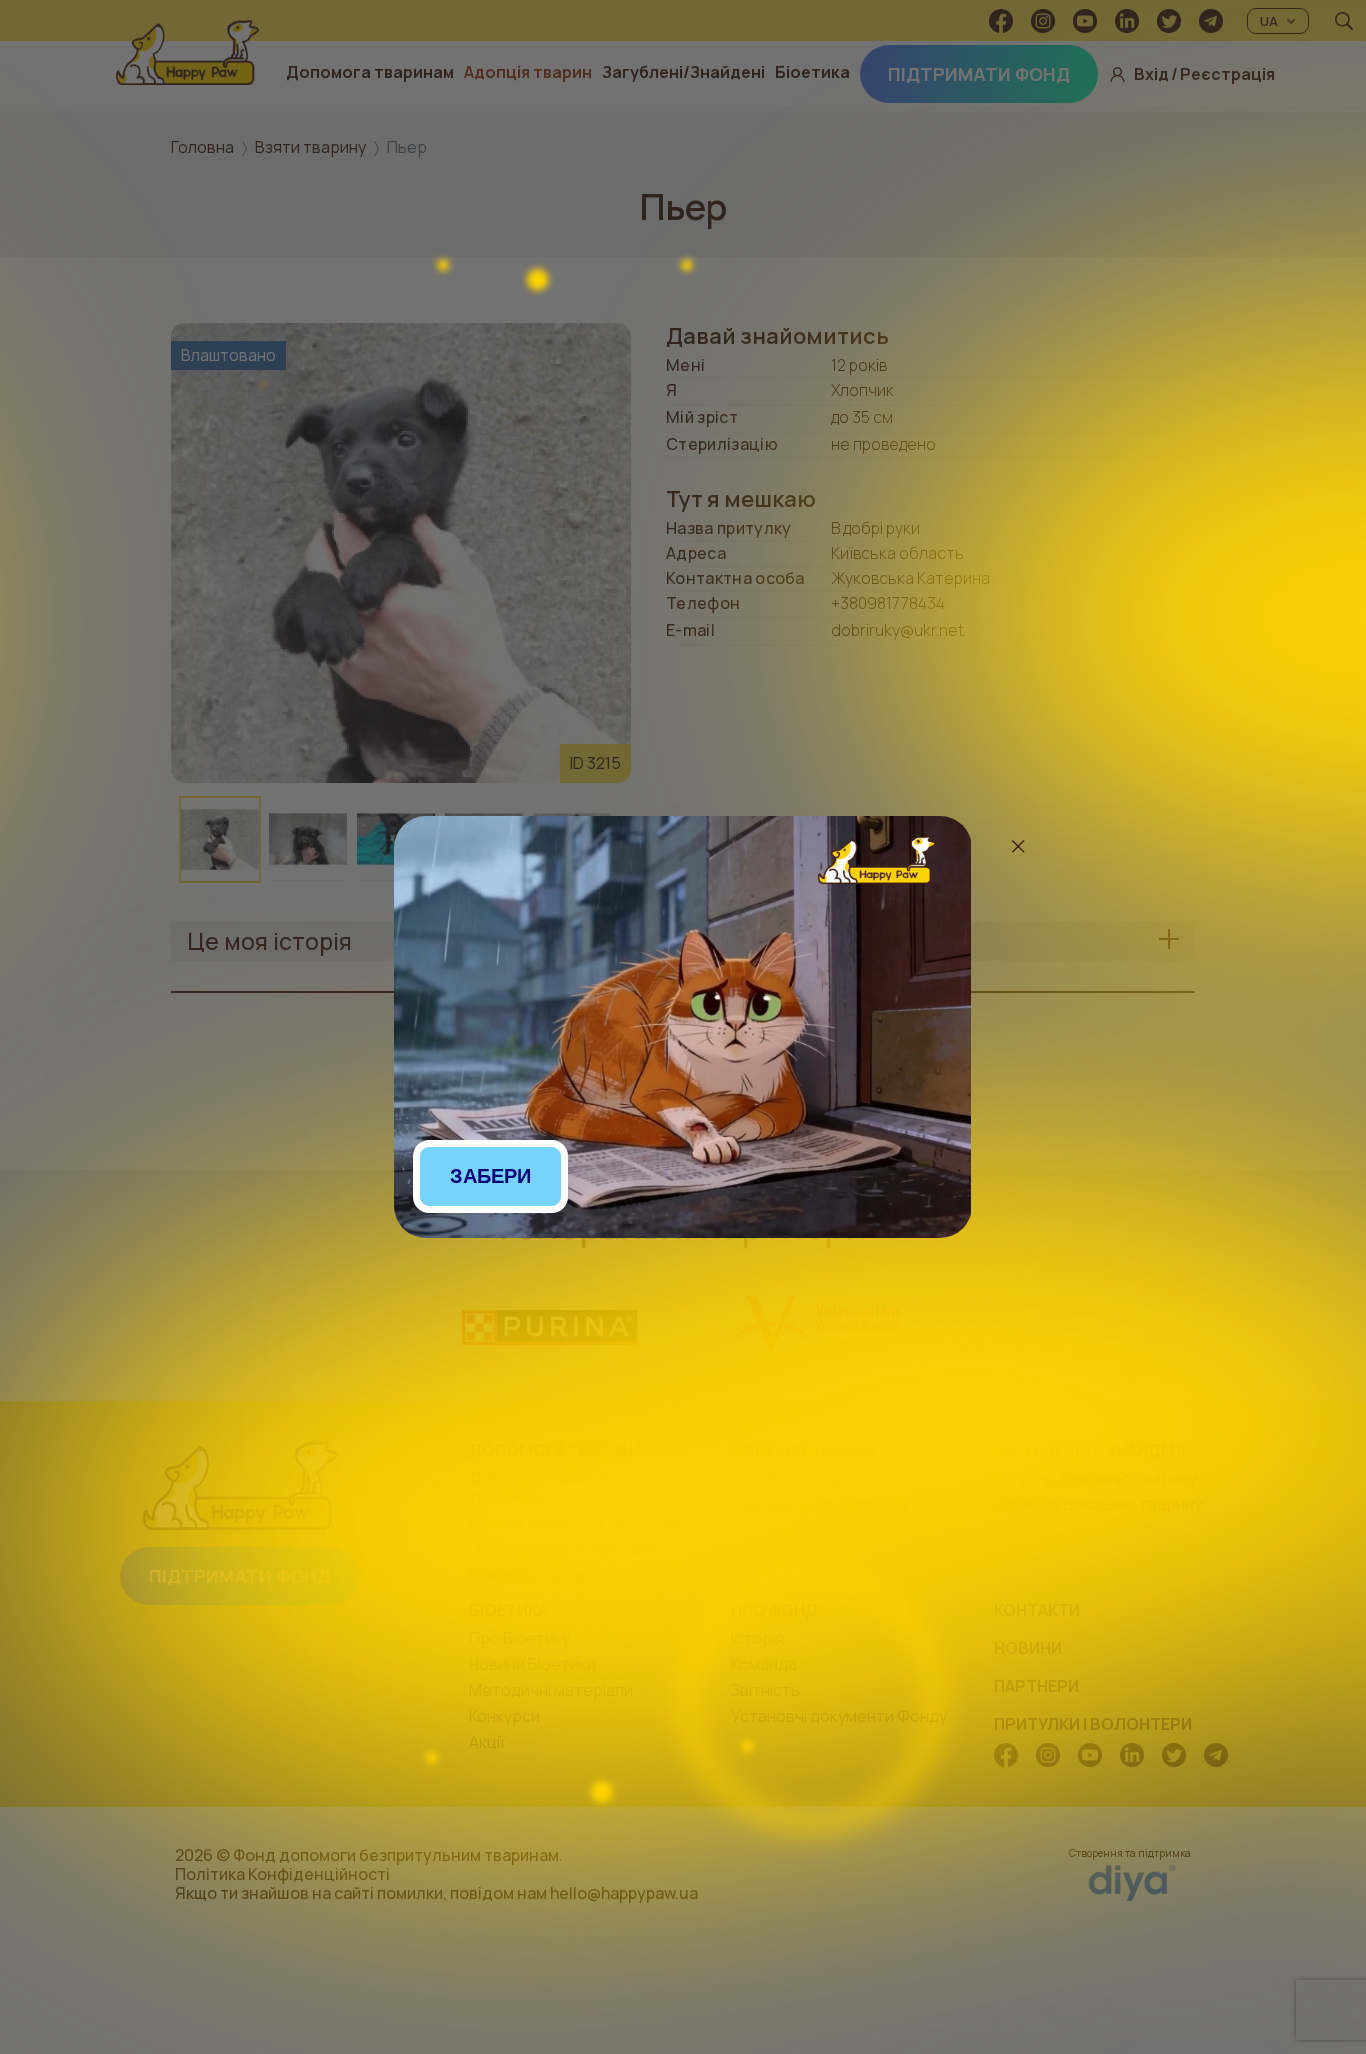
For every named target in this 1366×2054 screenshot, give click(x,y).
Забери (490, 1176)
